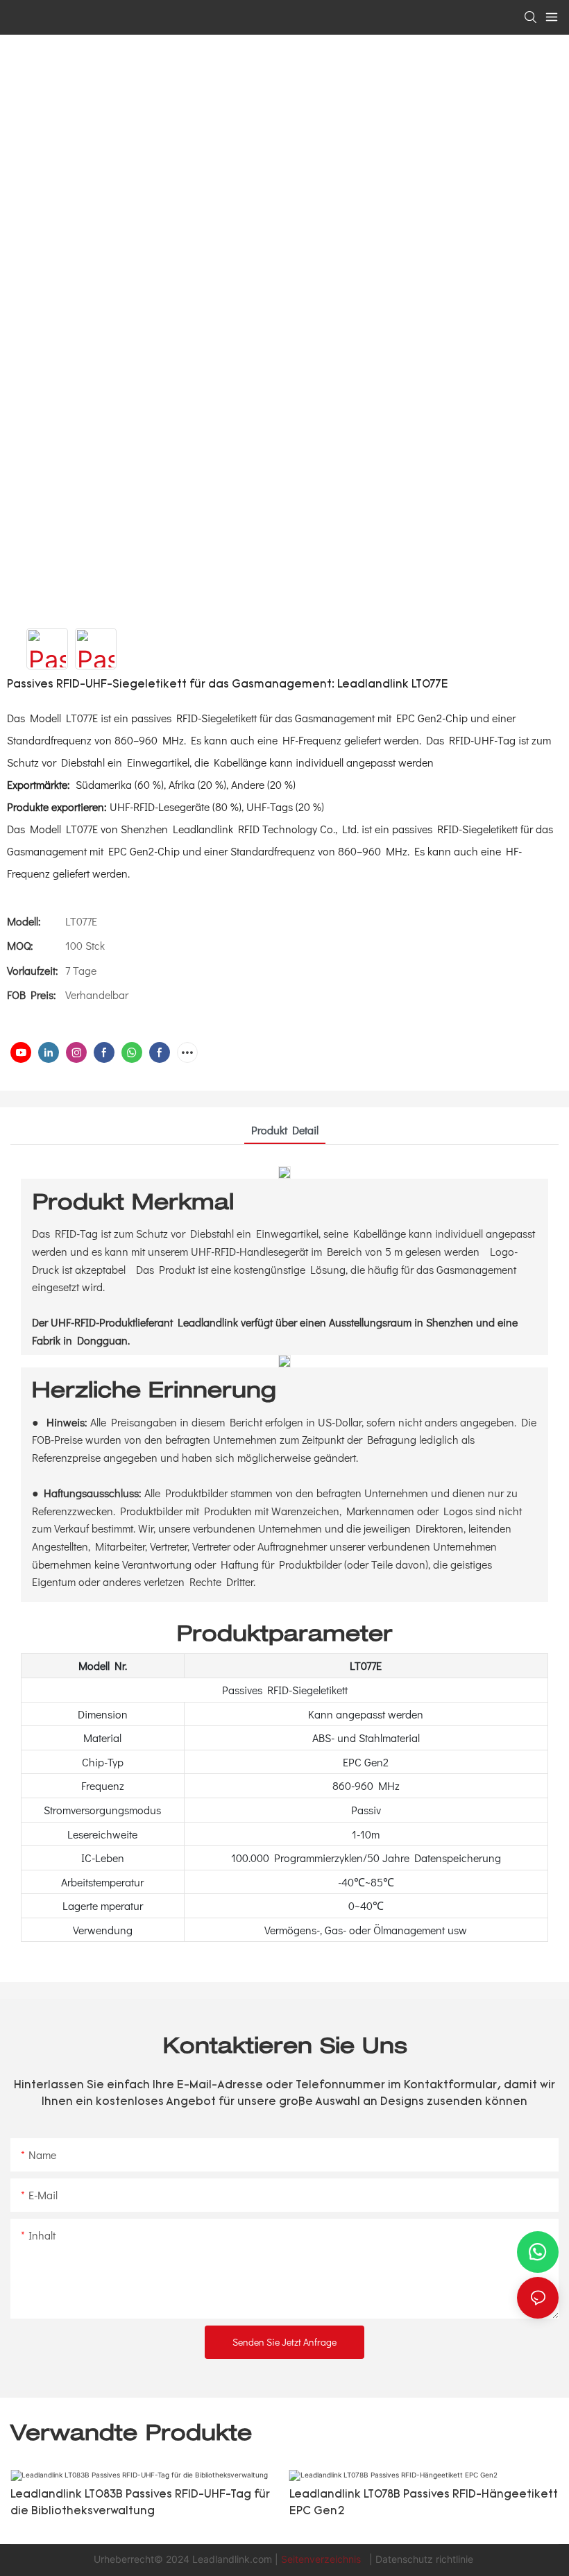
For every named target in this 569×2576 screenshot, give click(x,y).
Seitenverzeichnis (322, 2559)
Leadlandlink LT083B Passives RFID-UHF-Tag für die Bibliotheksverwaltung (140, 2503)
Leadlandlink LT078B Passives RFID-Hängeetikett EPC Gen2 (424, 2503)
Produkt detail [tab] (285, 1130)
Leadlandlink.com (233, 2559)
